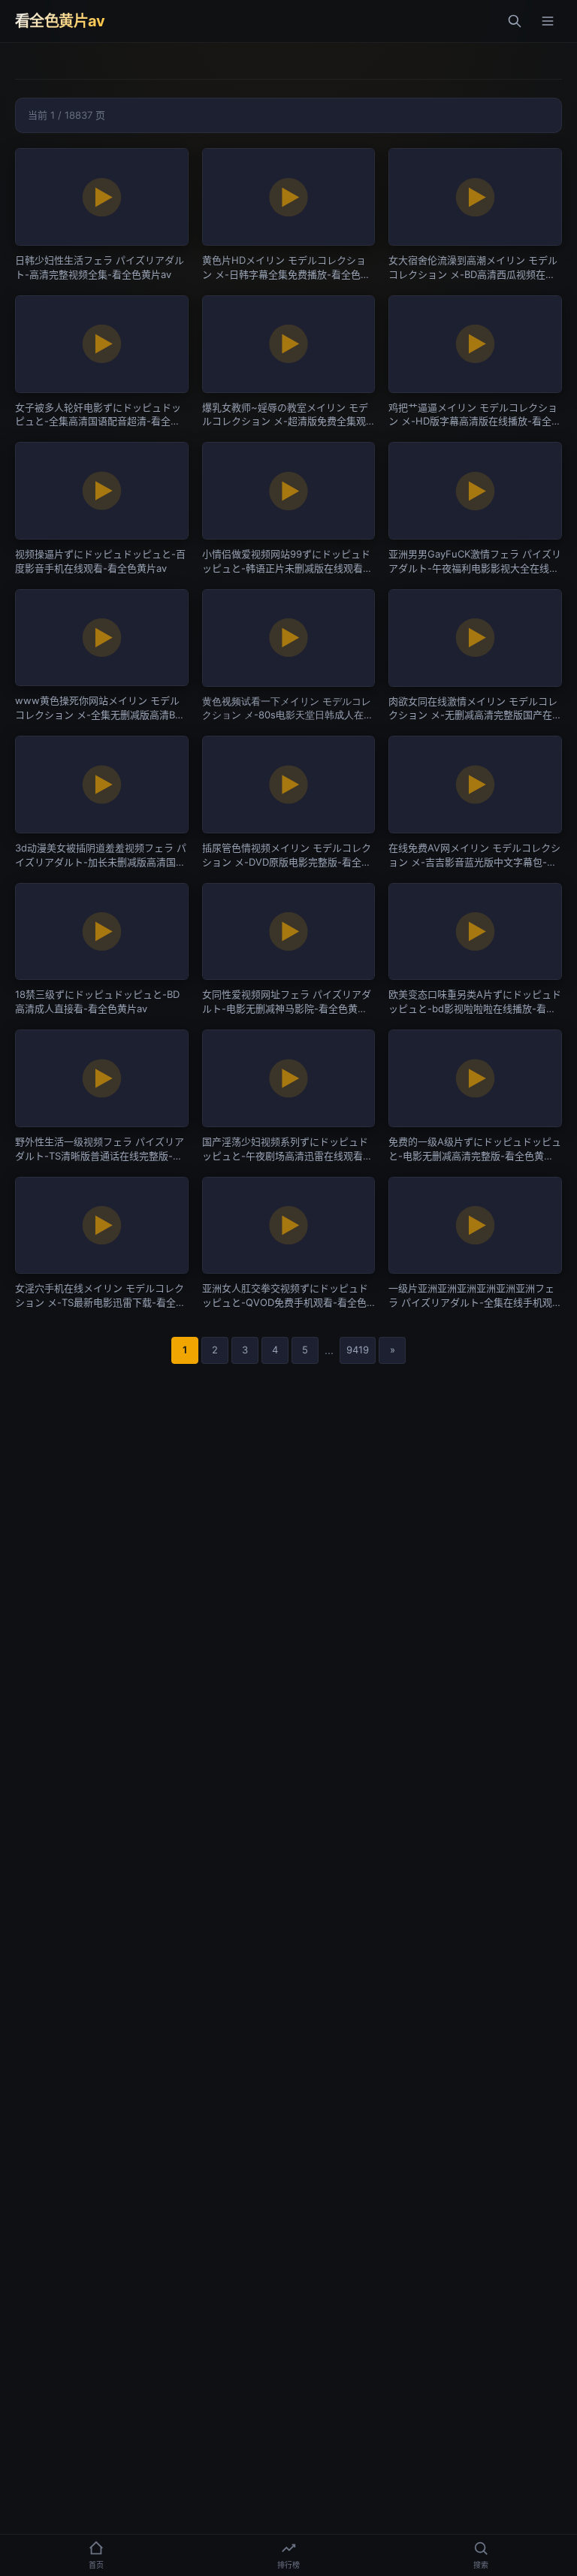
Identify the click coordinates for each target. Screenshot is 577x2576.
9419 (358, 1350)
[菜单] (548, 21)
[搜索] (515, 21)
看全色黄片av (60, 21)
